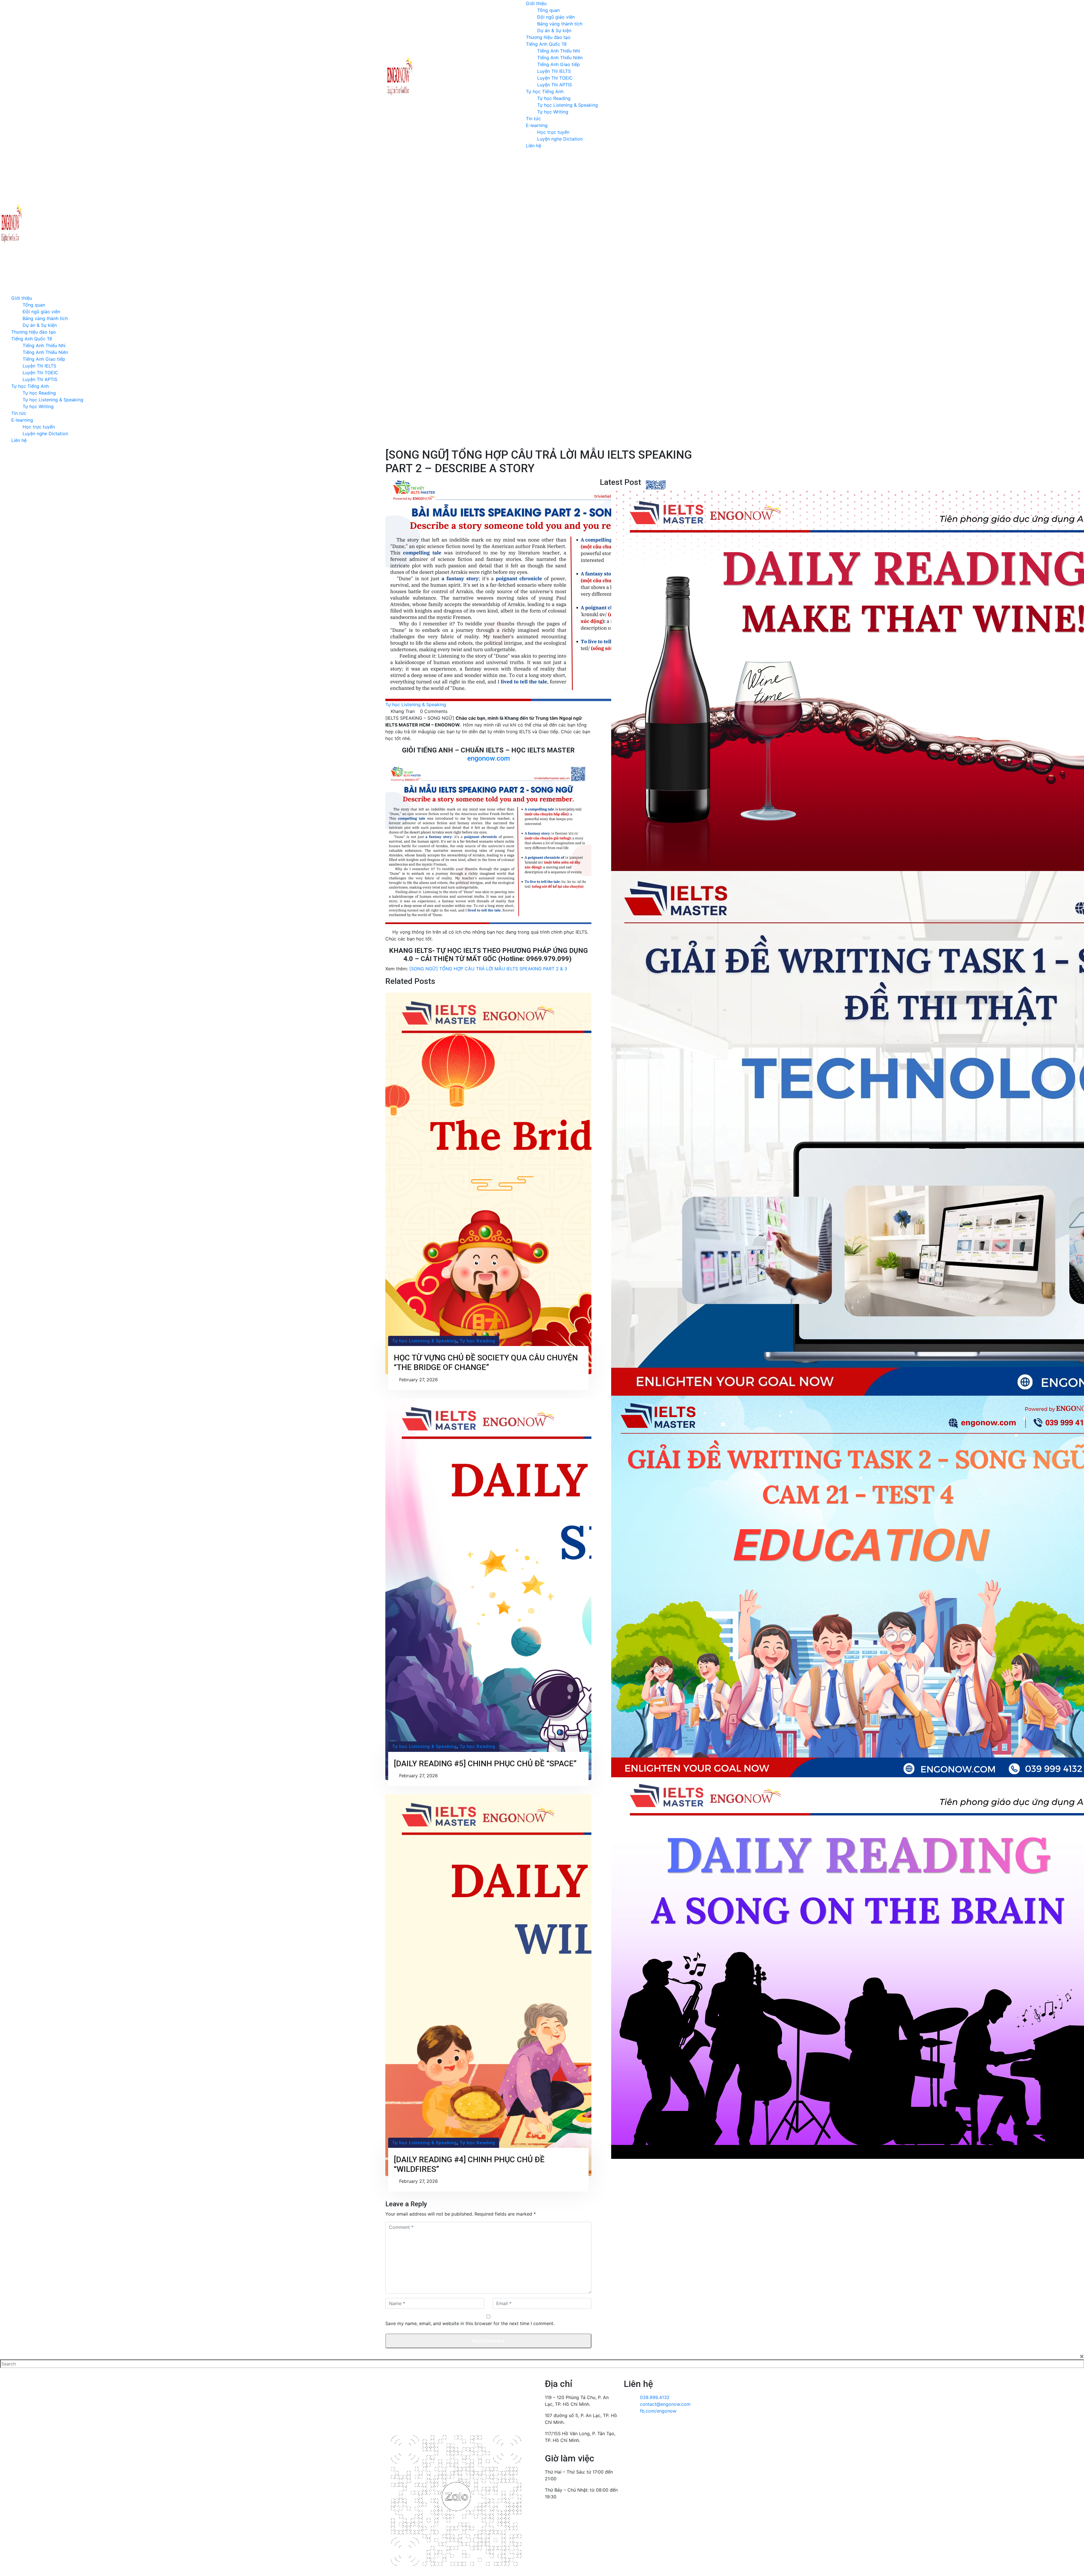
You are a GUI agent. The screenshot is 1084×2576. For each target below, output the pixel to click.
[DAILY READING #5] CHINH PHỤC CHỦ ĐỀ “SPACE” (485, 1764)
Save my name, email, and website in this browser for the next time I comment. (470, 2323)
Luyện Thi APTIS (555, 85)
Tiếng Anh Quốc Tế (546, 44)
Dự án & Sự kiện (554, 30)
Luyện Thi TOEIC (555, 78)
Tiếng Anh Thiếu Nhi (559, 51)
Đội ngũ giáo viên (556, 17)
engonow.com (489, 758)
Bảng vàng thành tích (560, 24)
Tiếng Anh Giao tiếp (559, 64)
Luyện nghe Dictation (560, 139)
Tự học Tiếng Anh (545, 91)
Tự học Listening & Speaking (568, 105)
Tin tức (533, 119)
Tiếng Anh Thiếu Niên (560, 58)
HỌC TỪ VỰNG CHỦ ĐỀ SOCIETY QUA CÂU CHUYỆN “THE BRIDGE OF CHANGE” (486, 1363)
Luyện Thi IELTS (554, 71)
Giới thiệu (536, 3)
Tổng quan (548, 10)
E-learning (537, 125)
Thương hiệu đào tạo (548, 37)
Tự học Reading (554, 98)
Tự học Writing (553, 112)
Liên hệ (534, 146)
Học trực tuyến (553, 132)
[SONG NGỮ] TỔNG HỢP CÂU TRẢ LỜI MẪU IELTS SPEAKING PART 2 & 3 (488, 969)
